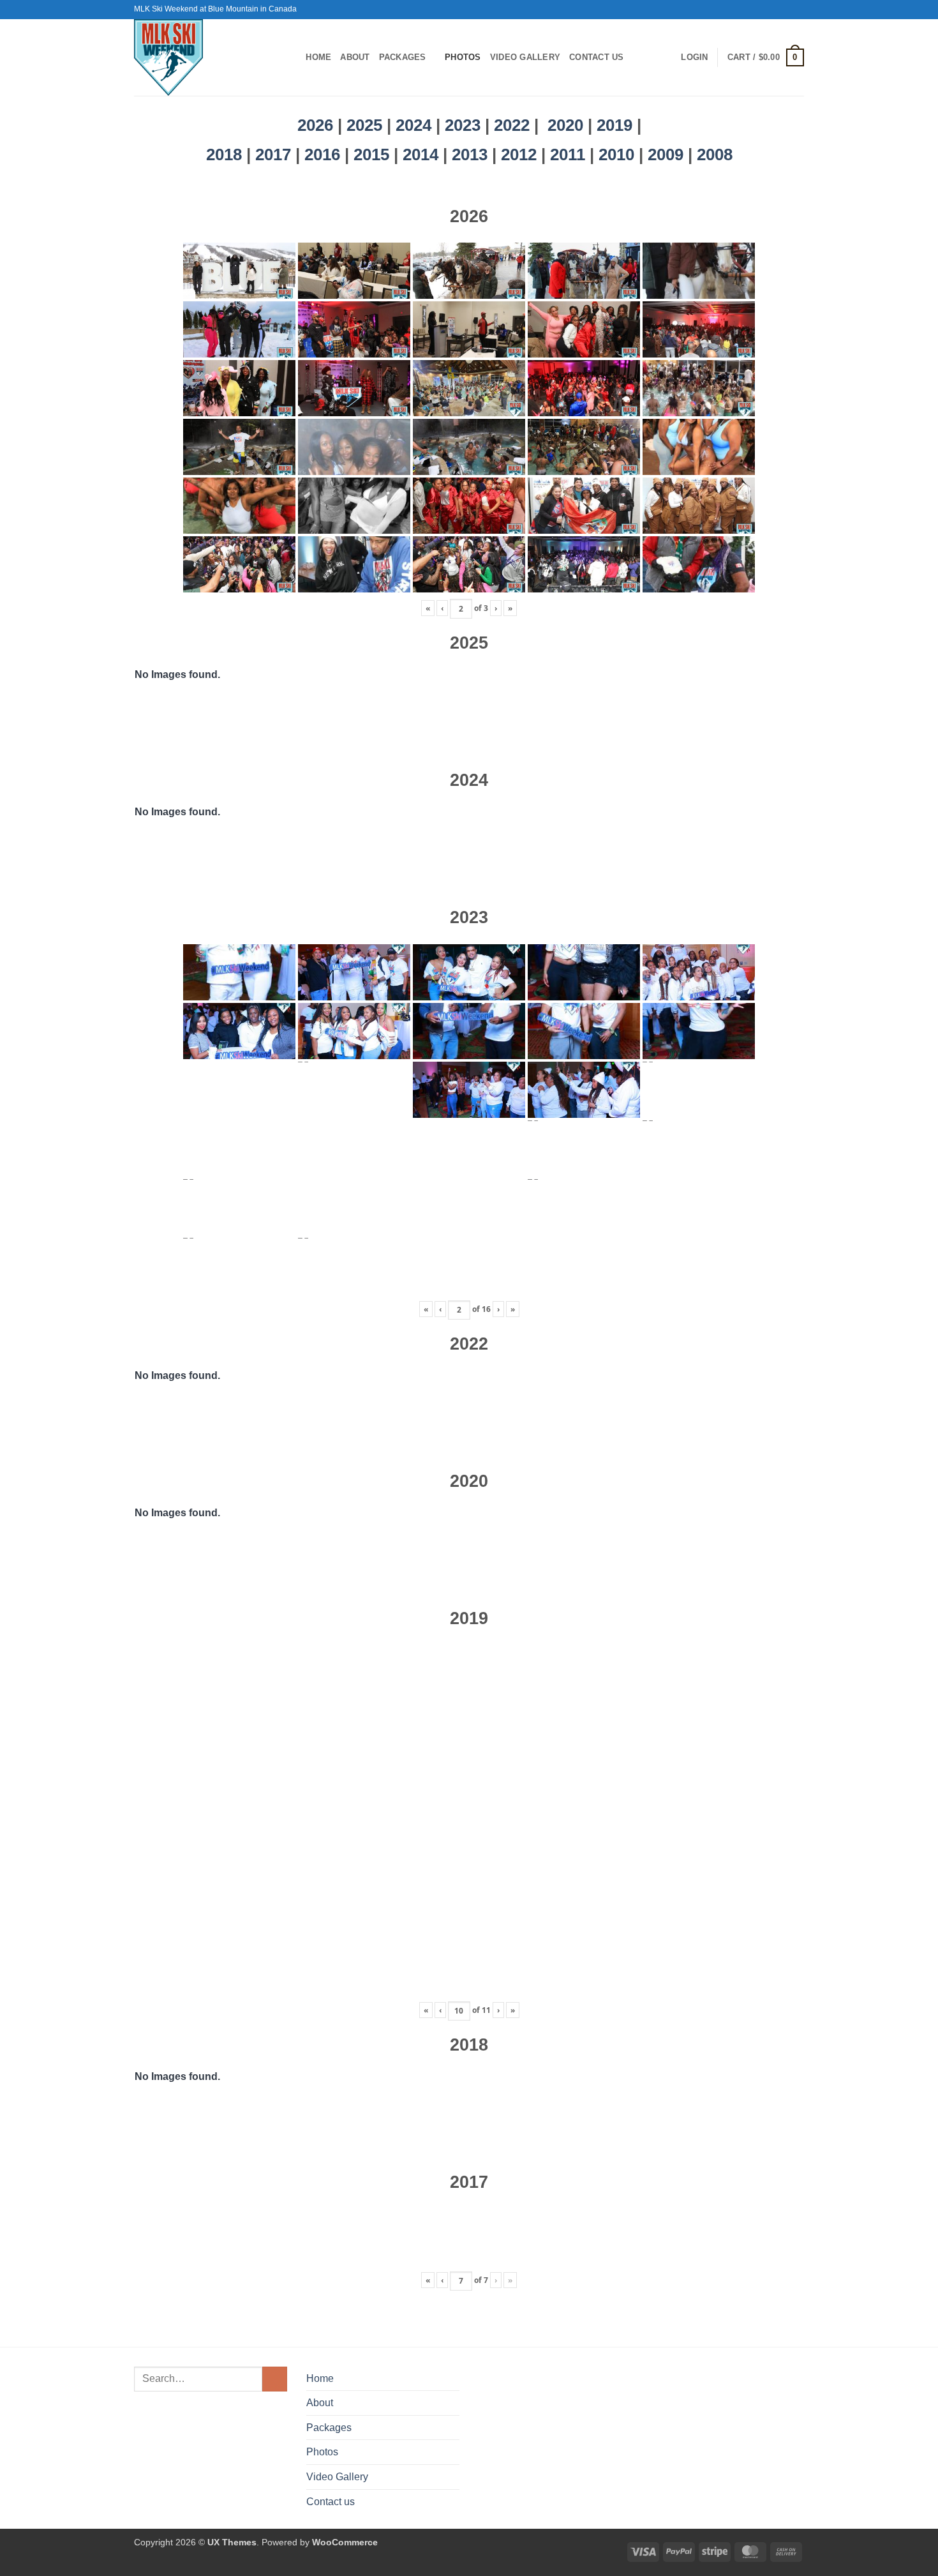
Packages (403, 57)
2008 (715, 154)
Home (318, 57)
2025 (364, 125)
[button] (694, 57)
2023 (463, 125)
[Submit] (275, 2379)
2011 (570, 154)
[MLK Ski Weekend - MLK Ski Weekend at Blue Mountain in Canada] (201, 57)
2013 (472, 154)
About (355, 57)
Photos (463, 57)
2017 (275, 154)
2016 (324, 154)
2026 (315, 125)
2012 (521, 154)
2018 (226, 154)
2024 (413, 125)
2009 (668, 154)
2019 (617, 125)
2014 (423, 154)
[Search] (292, 57)
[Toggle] (452, 2427)
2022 (512, 125)
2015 (374, 154)
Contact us (597, 57)
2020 (565, 125)
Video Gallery (525, 57)
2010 (619, 154)
